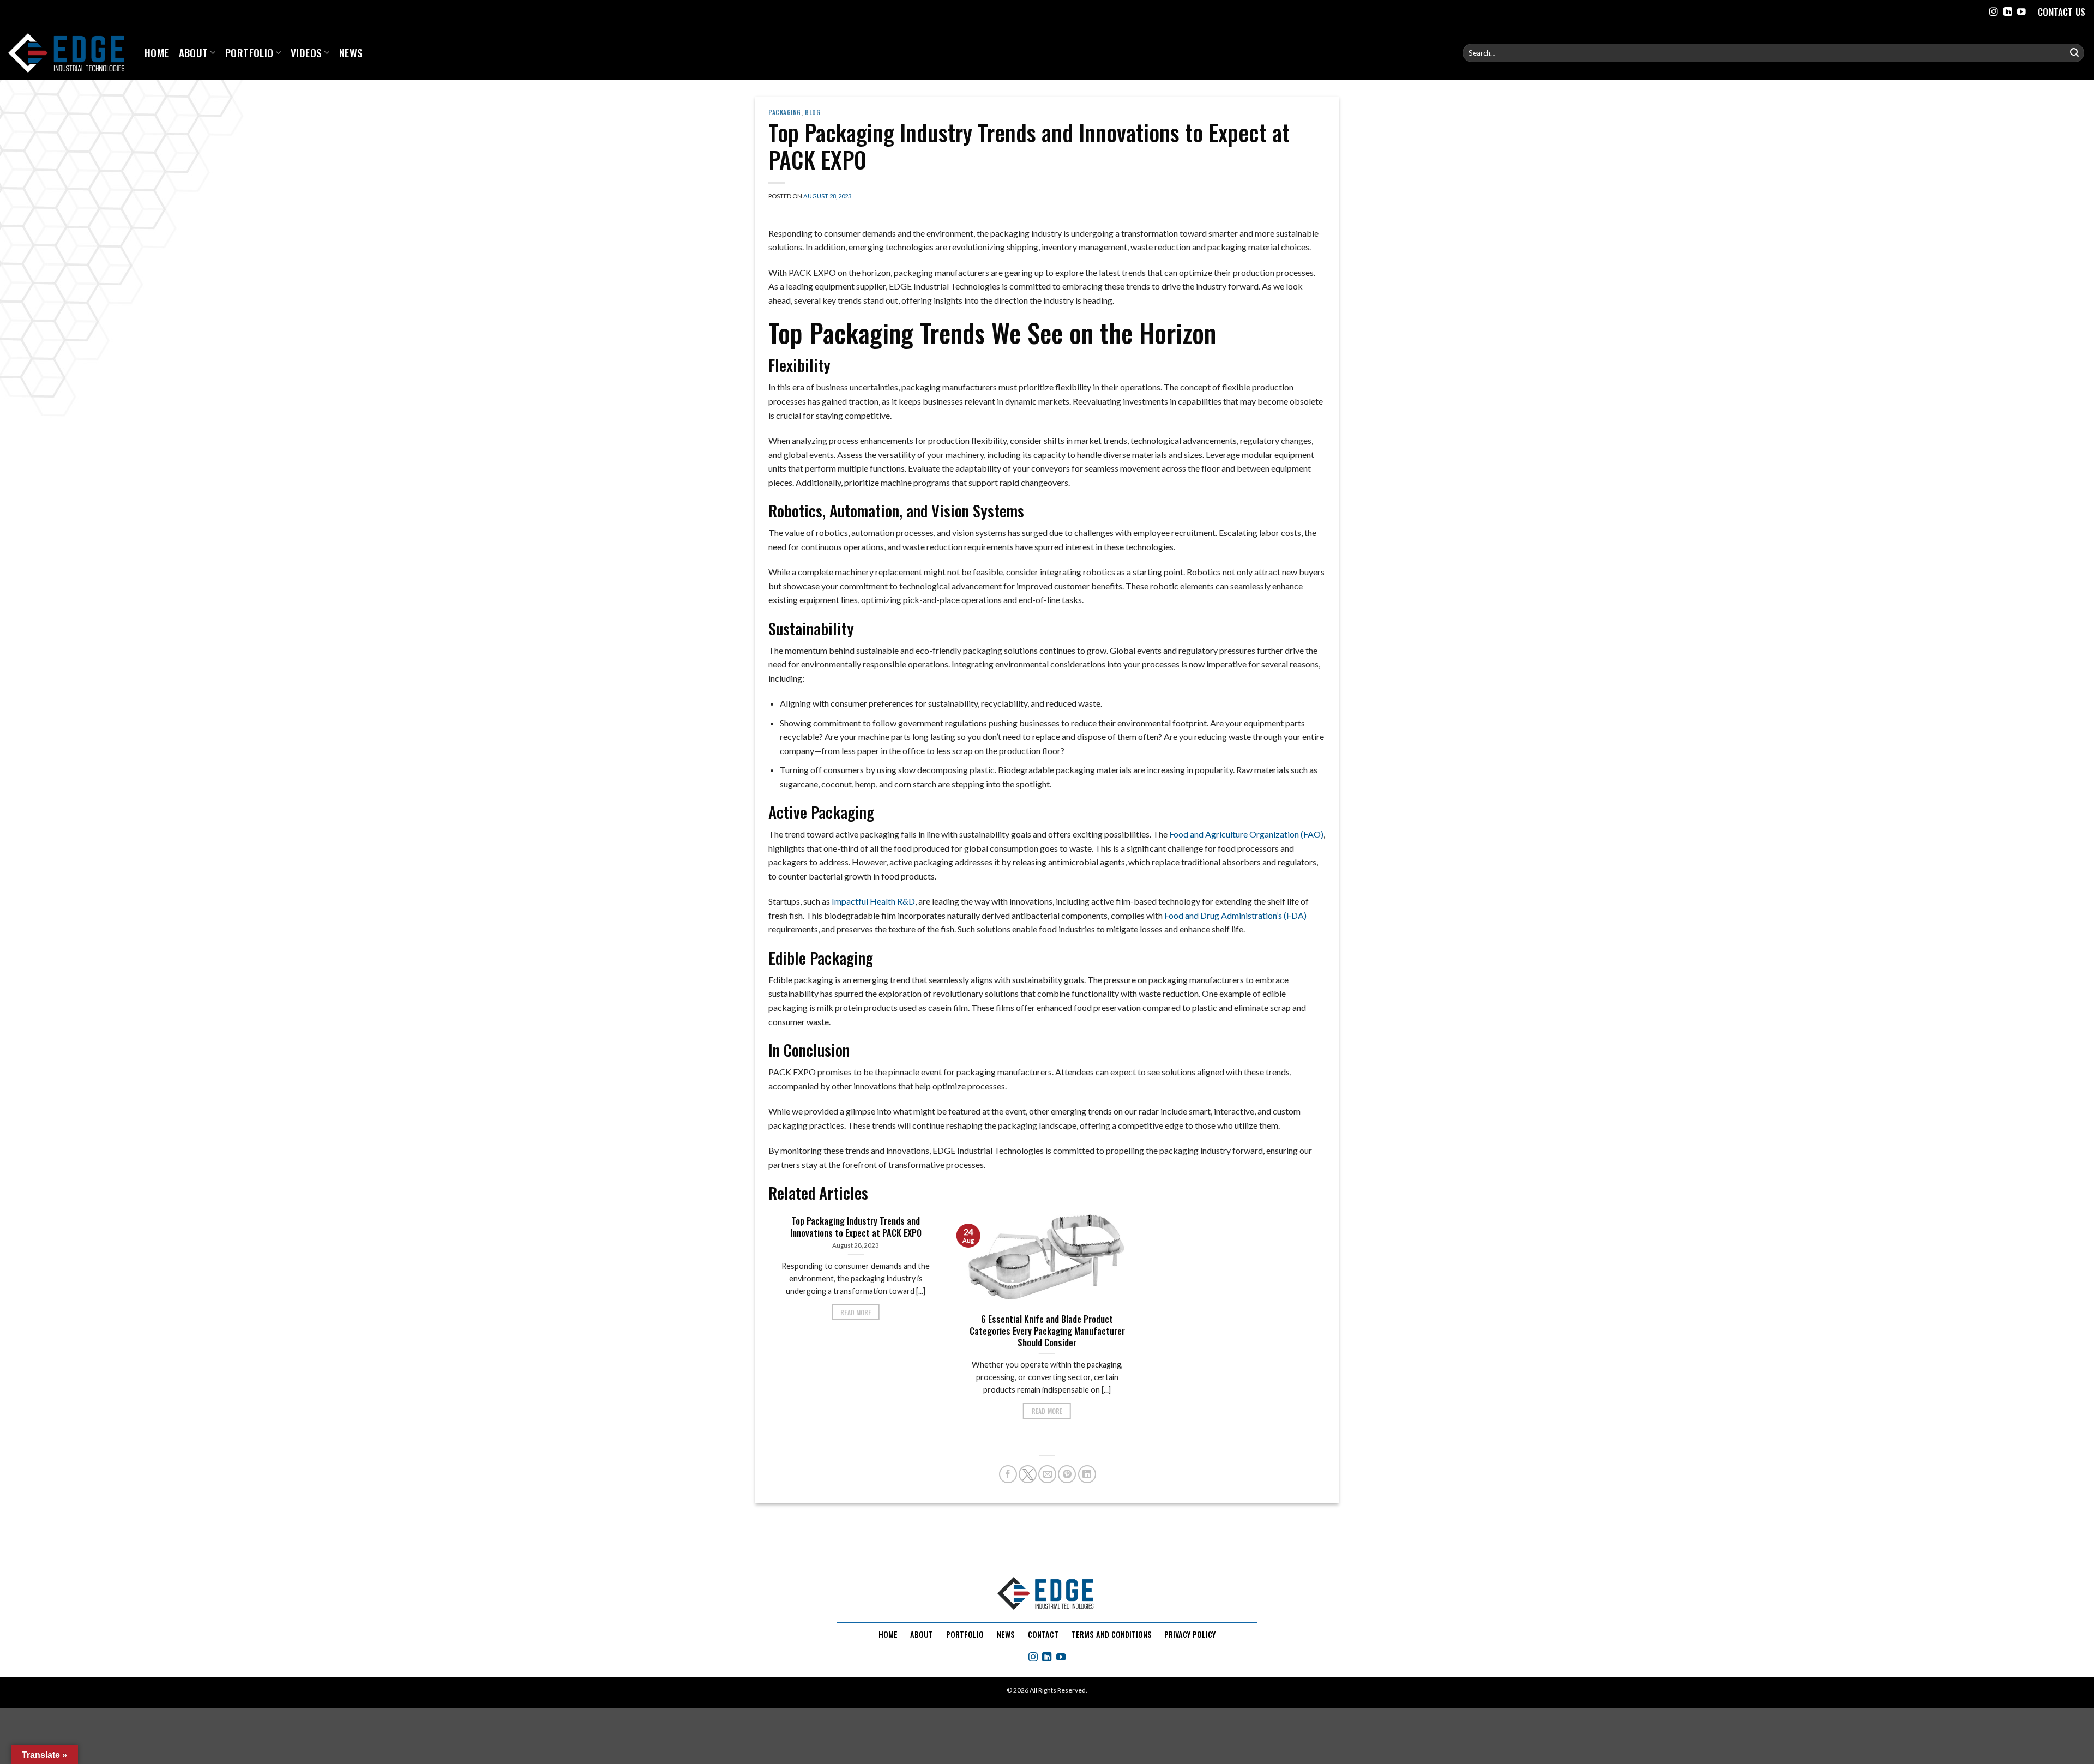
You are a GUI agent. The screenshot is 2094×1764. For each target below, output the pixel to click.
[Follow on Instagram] (1994, 12)
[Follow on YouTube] (2021, 12)
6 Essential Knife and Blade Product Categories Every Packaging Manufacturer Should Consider (1047, 1331)
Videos (306, 53)
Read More (856, 1312)
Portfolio (249, 53)
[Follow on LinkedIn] (2008, 12)
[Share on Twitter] (1028, 1474)
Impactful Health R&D (873, 901)
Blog (813, 112)
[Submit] (2074, 53)
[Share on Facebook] (1008, 1474)
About (194, 53)
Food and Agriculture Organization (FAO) (1246, 834)
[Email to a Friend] (1047, 1474)
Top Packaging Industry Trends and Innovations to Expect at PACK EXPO (856, 1227)
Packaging (785, 112)
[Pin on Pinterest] (1067, 1474)
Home (157, 53)
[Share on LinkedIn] (1087, 1474)
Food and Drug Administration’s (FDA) (1235, 915)
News (351, 53)
